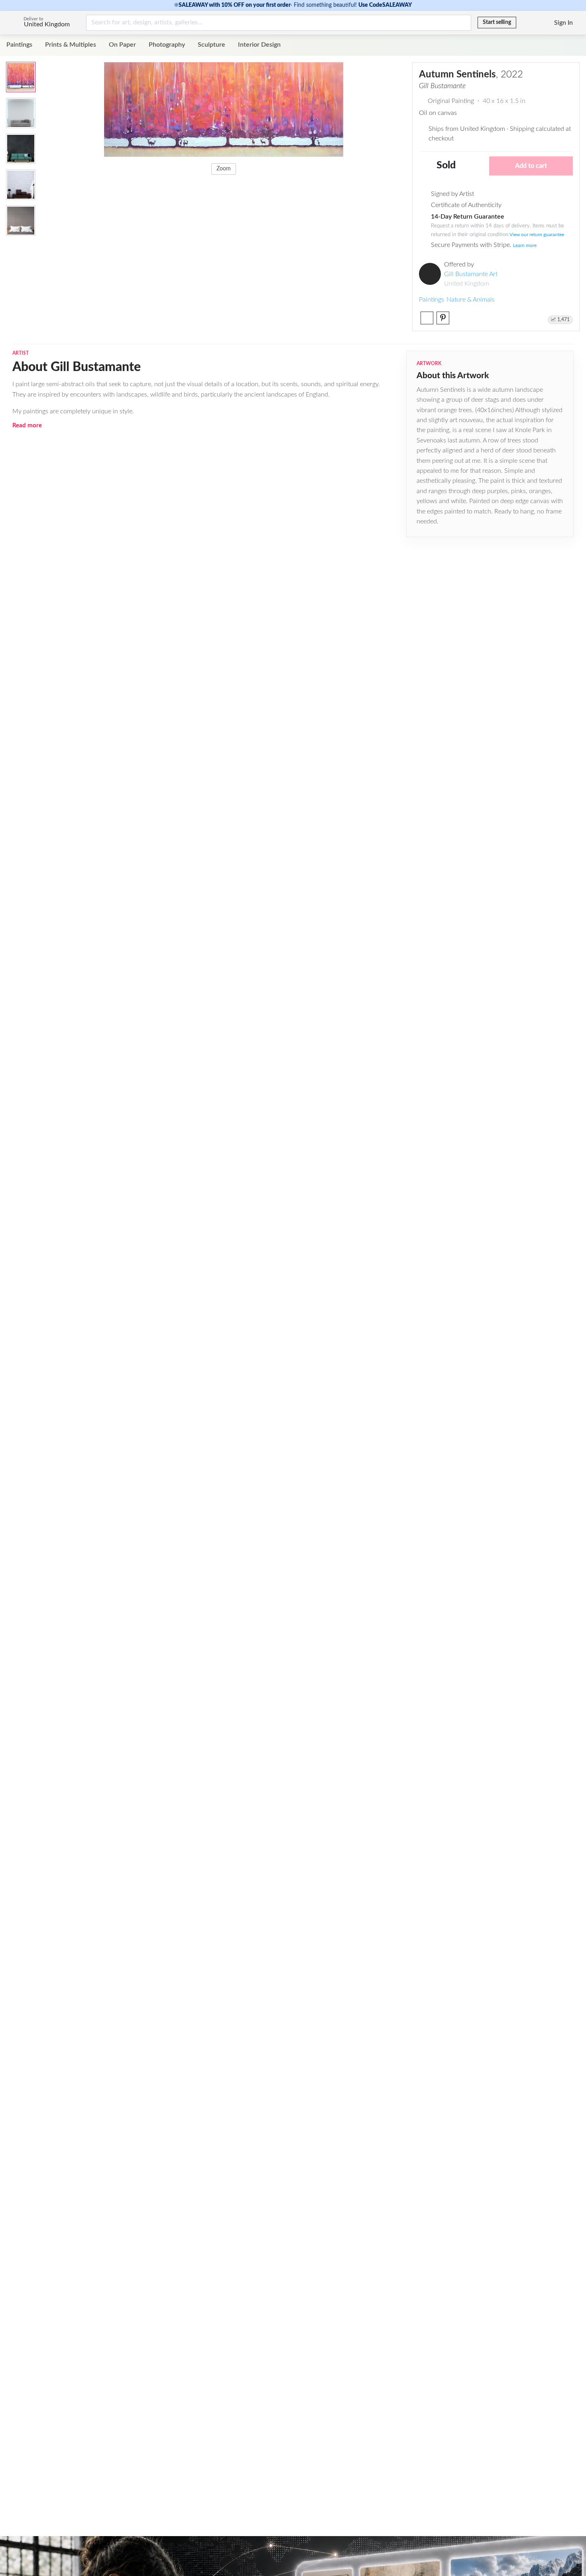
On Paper (122, 45)
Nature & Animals (471, 300)
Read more (27, 425)
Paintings (19, 45)
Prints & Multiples (71, 45)
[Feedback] (523, 23)
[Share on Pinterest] (443, 318)
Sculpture (211, 45)
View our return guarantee (537, 235)
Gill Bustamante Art (471, 274)
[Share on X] (427, 318)
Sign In (563, 23)
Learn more (525, 245)
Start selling (497, 22)
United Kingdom (47, 24)
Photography (167, 45)
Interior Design (259, 45)
